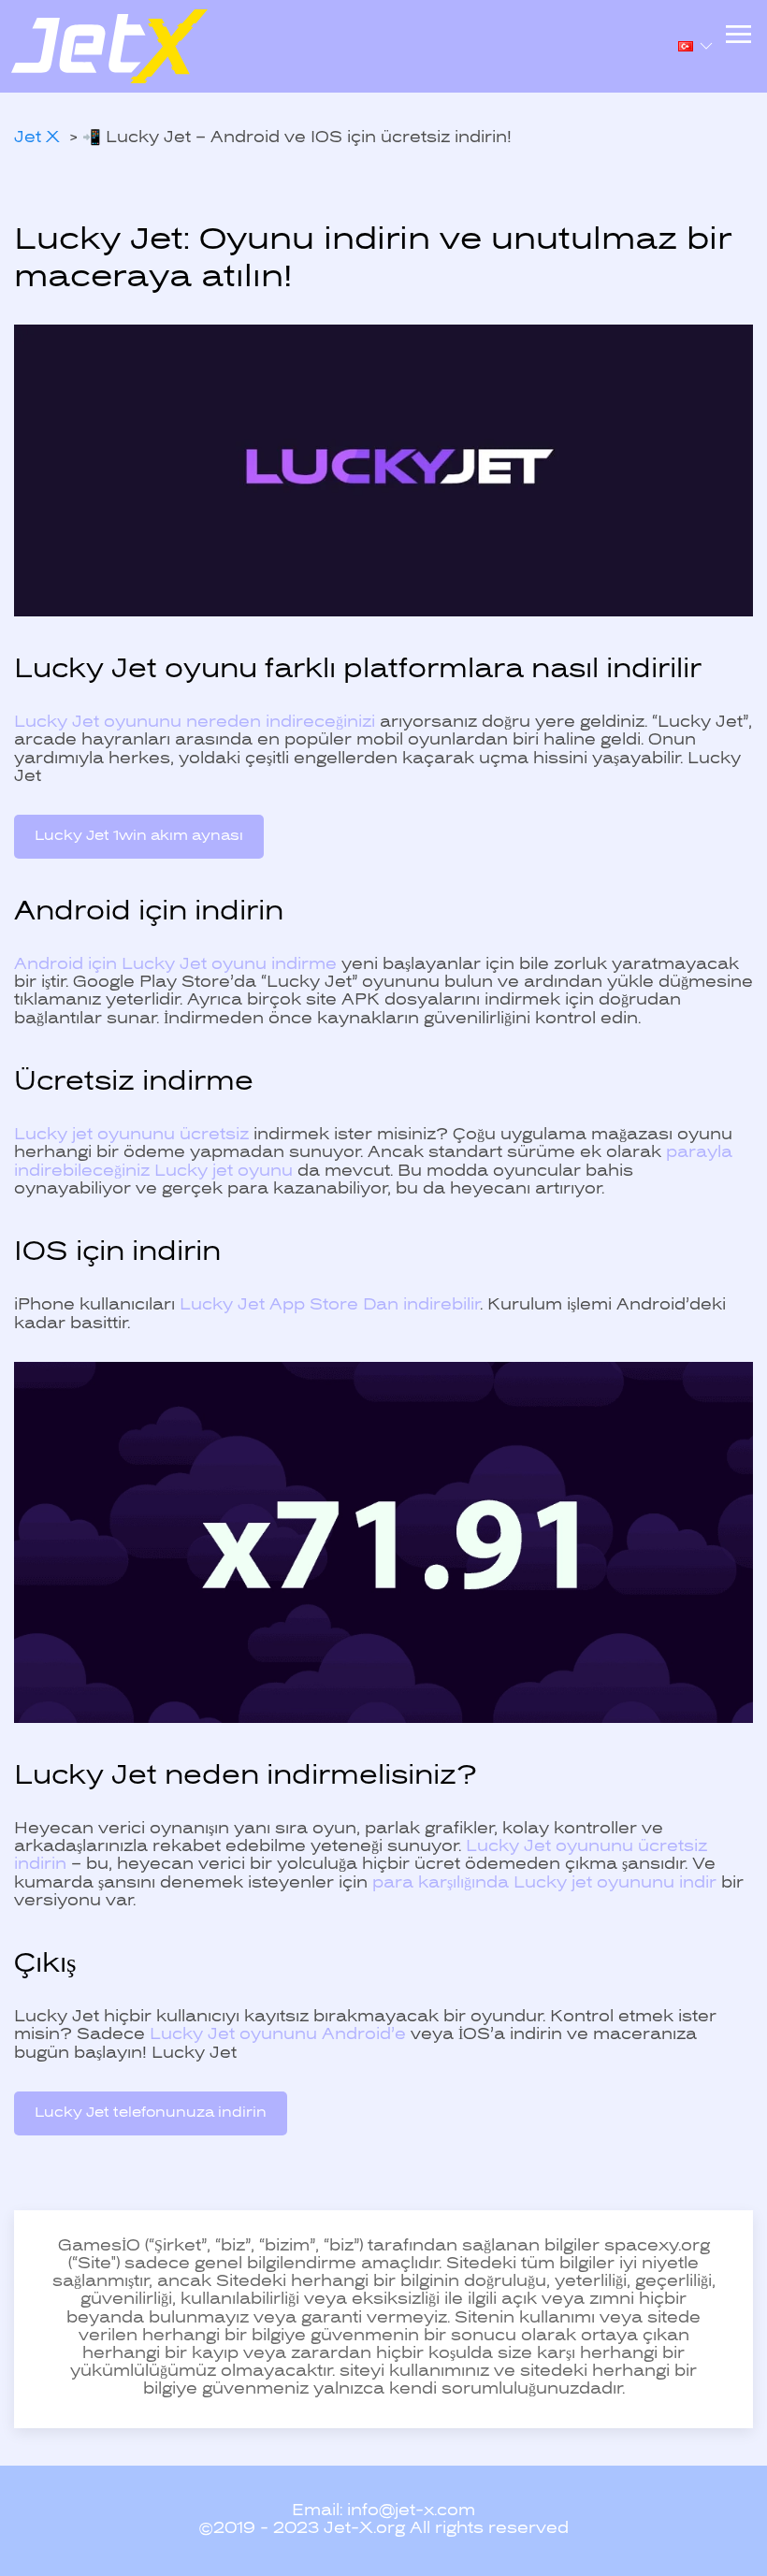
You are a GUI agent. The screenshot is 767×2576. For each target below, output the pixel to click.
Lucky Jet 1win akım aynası (139, 836)
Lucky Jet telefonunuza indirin (151, 2113)
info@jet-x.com (411, 2511)
